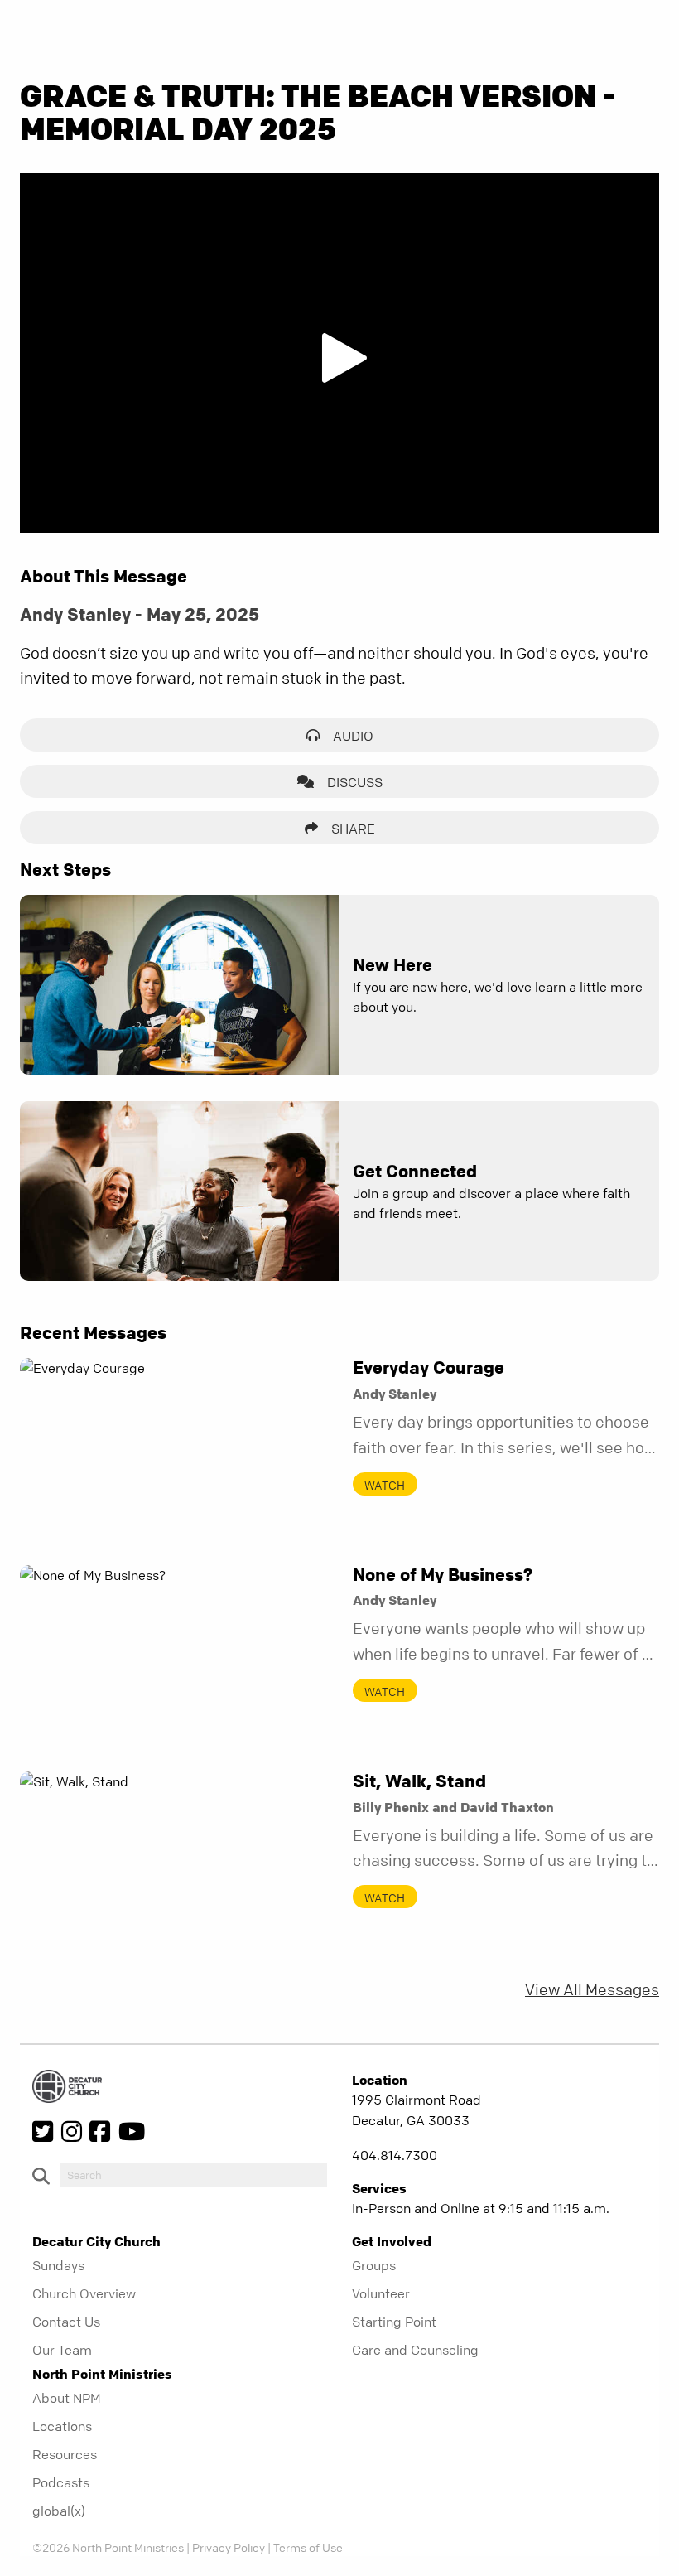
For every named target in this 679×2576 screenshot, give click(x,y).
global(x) (59, 2511)
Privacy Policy (229, 2547)
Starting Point (394, 2322)
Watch (385, 1485)
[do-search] (194, 2175)
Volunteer (381, 2293)
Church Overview (84, 2293)
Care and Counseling (415, 2350)
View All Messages (592, 1990)
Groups (374, 2265)
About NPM (67, 2398)
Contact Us (66, 2322)
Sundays (58, 2265)
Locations (62, 2426)
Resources (65, 2454)
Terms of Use (308, 2547)
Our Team (62, 2350)
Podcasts (61, 2482)
